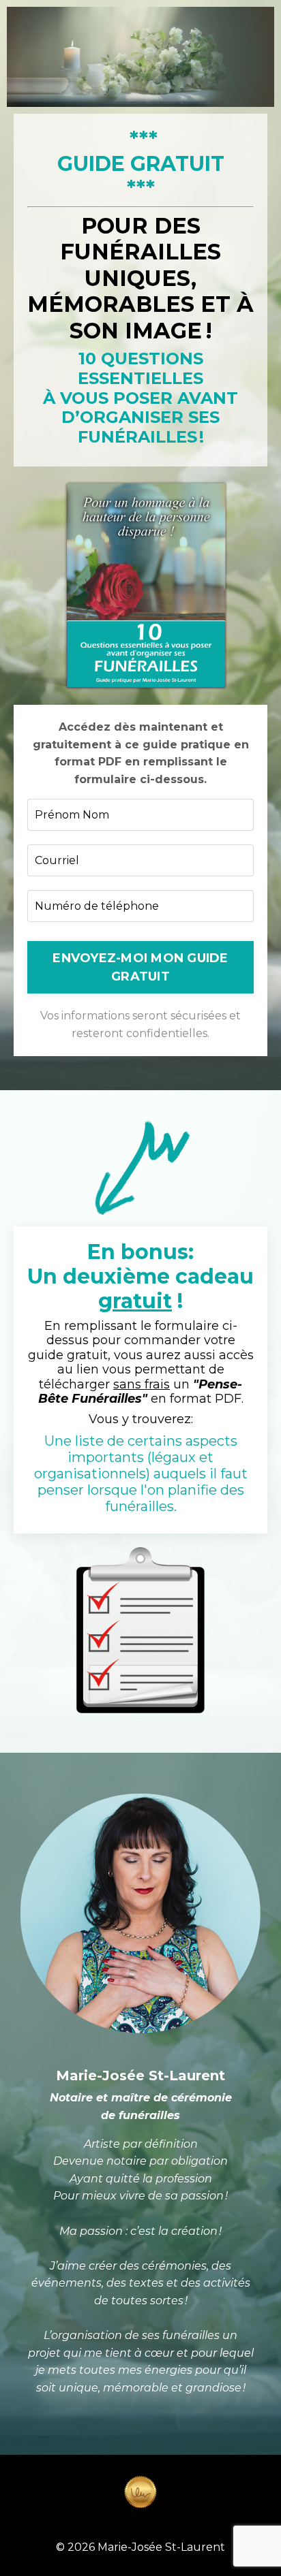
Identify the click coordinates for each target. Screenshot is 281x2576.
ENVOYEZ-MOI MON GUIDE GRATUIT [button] (140, 967)
